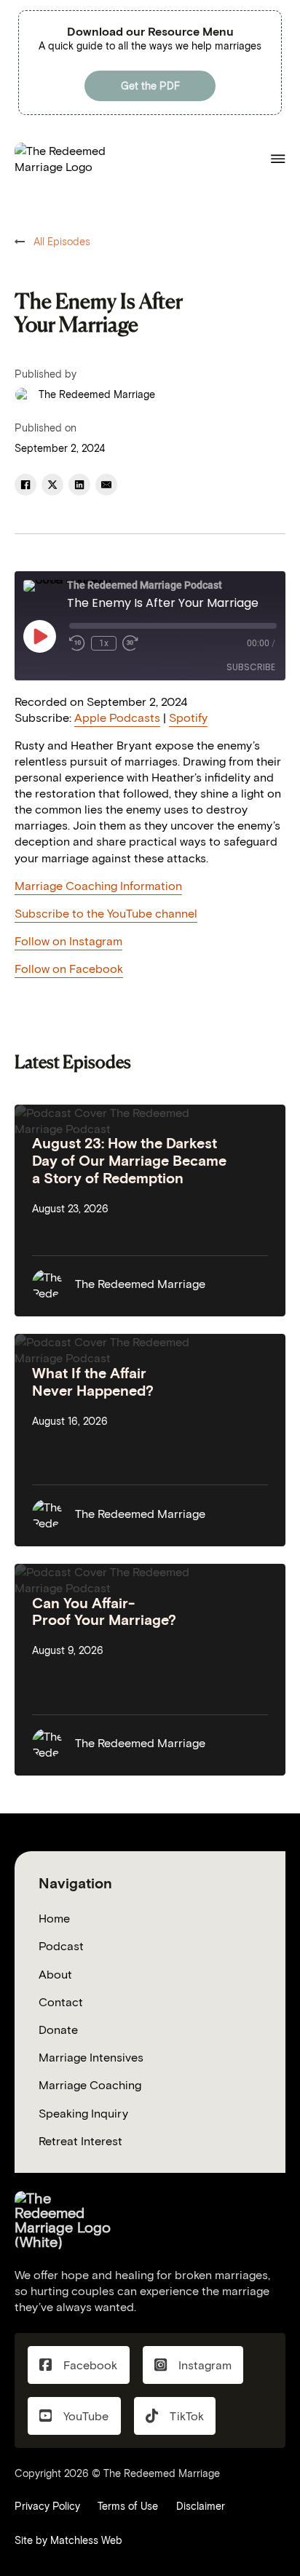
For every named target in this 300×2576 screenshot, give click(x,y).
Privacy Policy (47, 2506)
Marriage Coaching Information (98, 886)
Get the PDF (150, 86)
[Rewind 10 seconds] (77, 643)
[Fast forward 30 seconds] (130, 643)
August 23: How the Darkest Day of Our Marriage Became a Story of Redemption (129, 1160)
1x (104, 643)
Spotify (188, 717)
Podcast (61, 1946)
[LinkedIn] (79, 485)
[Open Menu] (278, 159)
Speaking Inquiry (83, 2113)
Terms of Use (128, 2506)
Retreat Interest (80, 2141)
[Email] (106, 485)
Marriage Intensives (91, 2057)
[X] (52, 485)
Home (54, 1918)
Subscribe (251, 667)
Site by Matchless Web (68, 2540)
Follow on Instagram (68, 941)
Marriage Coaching (90, 2085)
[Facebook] (25, 485)
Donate (58, 2030)
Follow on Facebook (69, 969)
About (55, 1974)
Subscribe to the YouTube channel (106, 913)
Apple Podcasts (117, 717)
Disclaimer (201, 2506)
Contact (61, 2002)
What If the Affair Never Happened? (93, 1382)
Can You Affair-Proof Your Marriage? (104, 1612)
